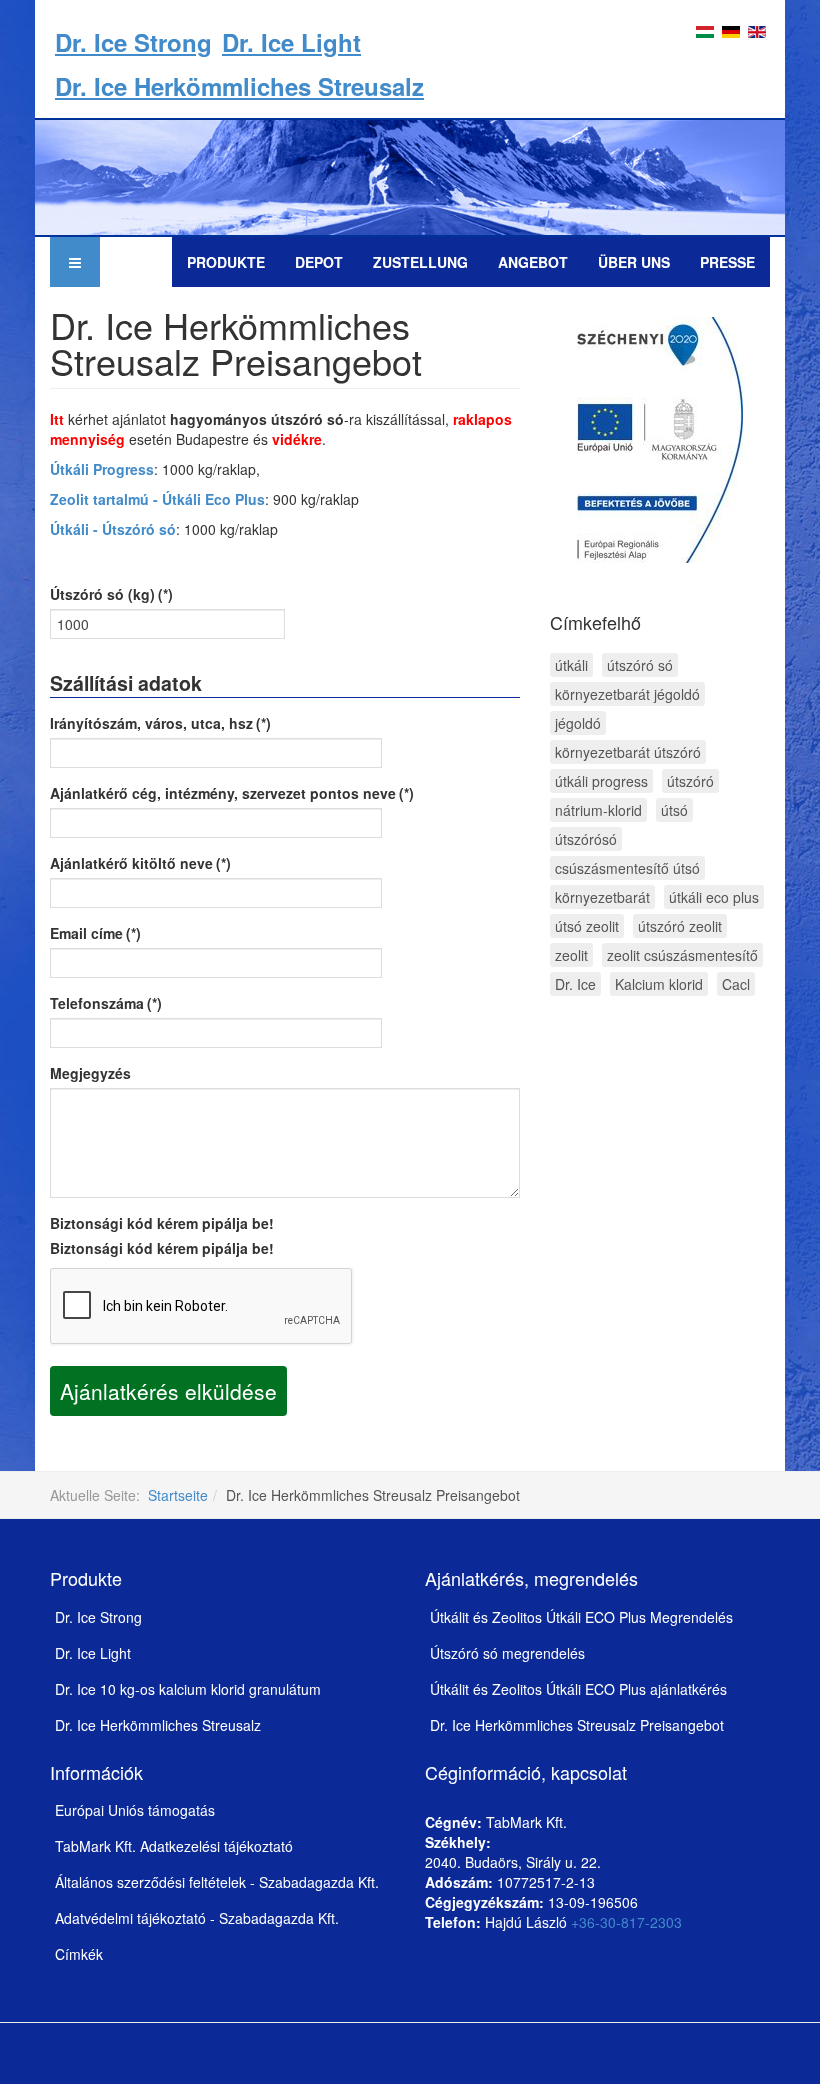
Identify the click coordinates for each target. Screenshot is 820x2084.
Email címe (95, 933)
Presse (727, 262)
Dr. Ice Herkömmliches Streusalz (239, 86)
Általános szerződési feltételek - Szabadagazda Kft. (217, 1882)
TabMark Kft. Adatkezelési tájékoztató (174, 1846)
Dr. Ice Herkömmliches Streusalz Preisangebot (577, 1725)
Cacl (736, 984)
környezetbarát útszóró (628, 752)
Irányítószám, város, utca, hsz (160, 723)
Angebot (533, 262)
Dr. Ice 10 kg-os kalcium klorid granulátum (188, 1689)
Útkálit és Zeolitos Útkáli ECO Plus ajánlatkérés (578, 1689)
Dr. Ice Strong (133, 42)
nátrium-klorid (598, 810)
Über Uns (634, 262)
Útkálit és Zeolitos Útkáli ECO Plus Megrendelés (581, 1617)
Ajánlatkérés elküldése (168, 1391)
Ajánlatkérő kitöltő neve (140, 863)
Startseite (178, 1495)
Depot (319, 262)
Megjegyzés (90, 1073)
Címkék (79, 1954)
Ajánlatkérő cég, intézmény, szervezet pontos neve (232, 793)
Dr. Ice (575, 984)
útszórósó (586, 839)
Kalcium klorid (659, 984)
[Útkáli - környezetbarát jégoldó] (410, 175)
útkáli (571, 665)
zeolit (571, 955)
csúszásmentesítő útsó (627, 868)
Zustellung (420, 262)
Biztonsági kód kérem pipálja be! (162, 1223)
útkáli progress (601, 781)
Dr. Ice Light (291, 42)
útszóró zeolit (680, 926)
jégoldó (578, 723)
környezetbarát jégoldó (627, 694)
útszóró (690, 781)
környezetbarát (602, 897)
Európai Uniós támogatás (135, 1810)
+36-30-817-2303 (626, 1922)
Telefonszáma (106, 1003)
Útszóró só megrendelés (507, 1653)
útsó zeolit (587, 926)
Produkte (226, 262)
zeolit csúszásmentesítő (682, 955)
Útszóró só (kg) (111, 594)
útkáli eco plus (714, 897)
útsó (674, 810)
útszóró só (640, 665)
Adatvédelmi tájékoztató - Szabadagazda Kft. (197, 1918)
